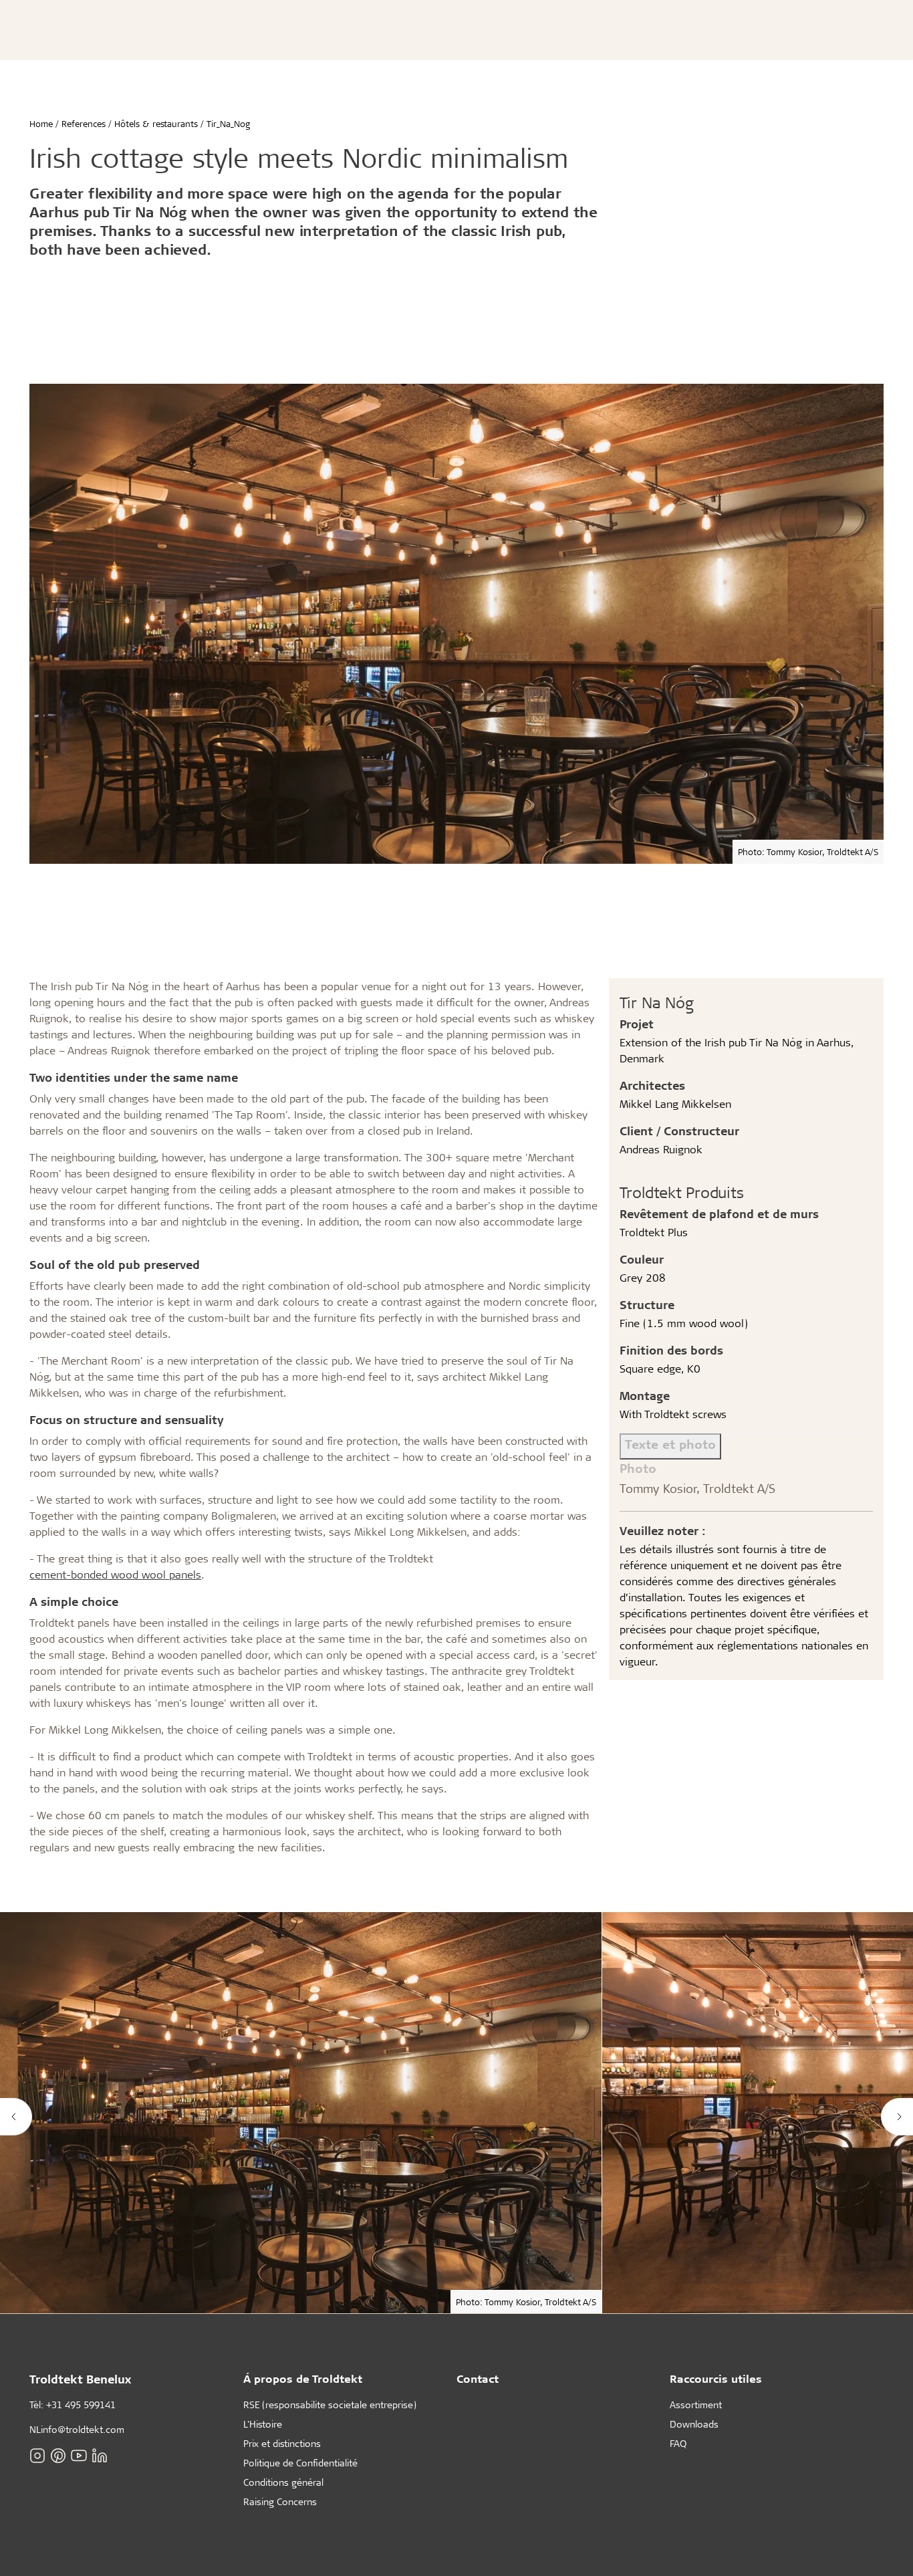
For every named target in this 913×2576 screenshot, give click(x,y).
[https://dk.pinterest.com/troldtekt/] (58, 2455)
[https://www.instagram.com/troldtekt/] (37, 2455)
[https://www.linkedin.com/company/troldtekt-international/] (100, 2455)
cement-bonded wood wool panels (115, 1574)
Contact (478, 2378)
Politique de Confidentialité (300, 2463)
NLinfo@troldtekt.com (77, 2429)
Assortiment (696, 2405)
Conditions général (283, 2482)
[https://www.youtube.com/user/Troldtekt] (79, 2455)
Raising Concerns (280, 2501)
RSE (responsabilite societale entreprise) (330, 2405)
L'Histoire (263, 2424)
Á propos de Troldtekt (303, 2378)
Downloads (694, 2424)
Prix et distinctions (282, 2443)
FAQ (678, 2443)
